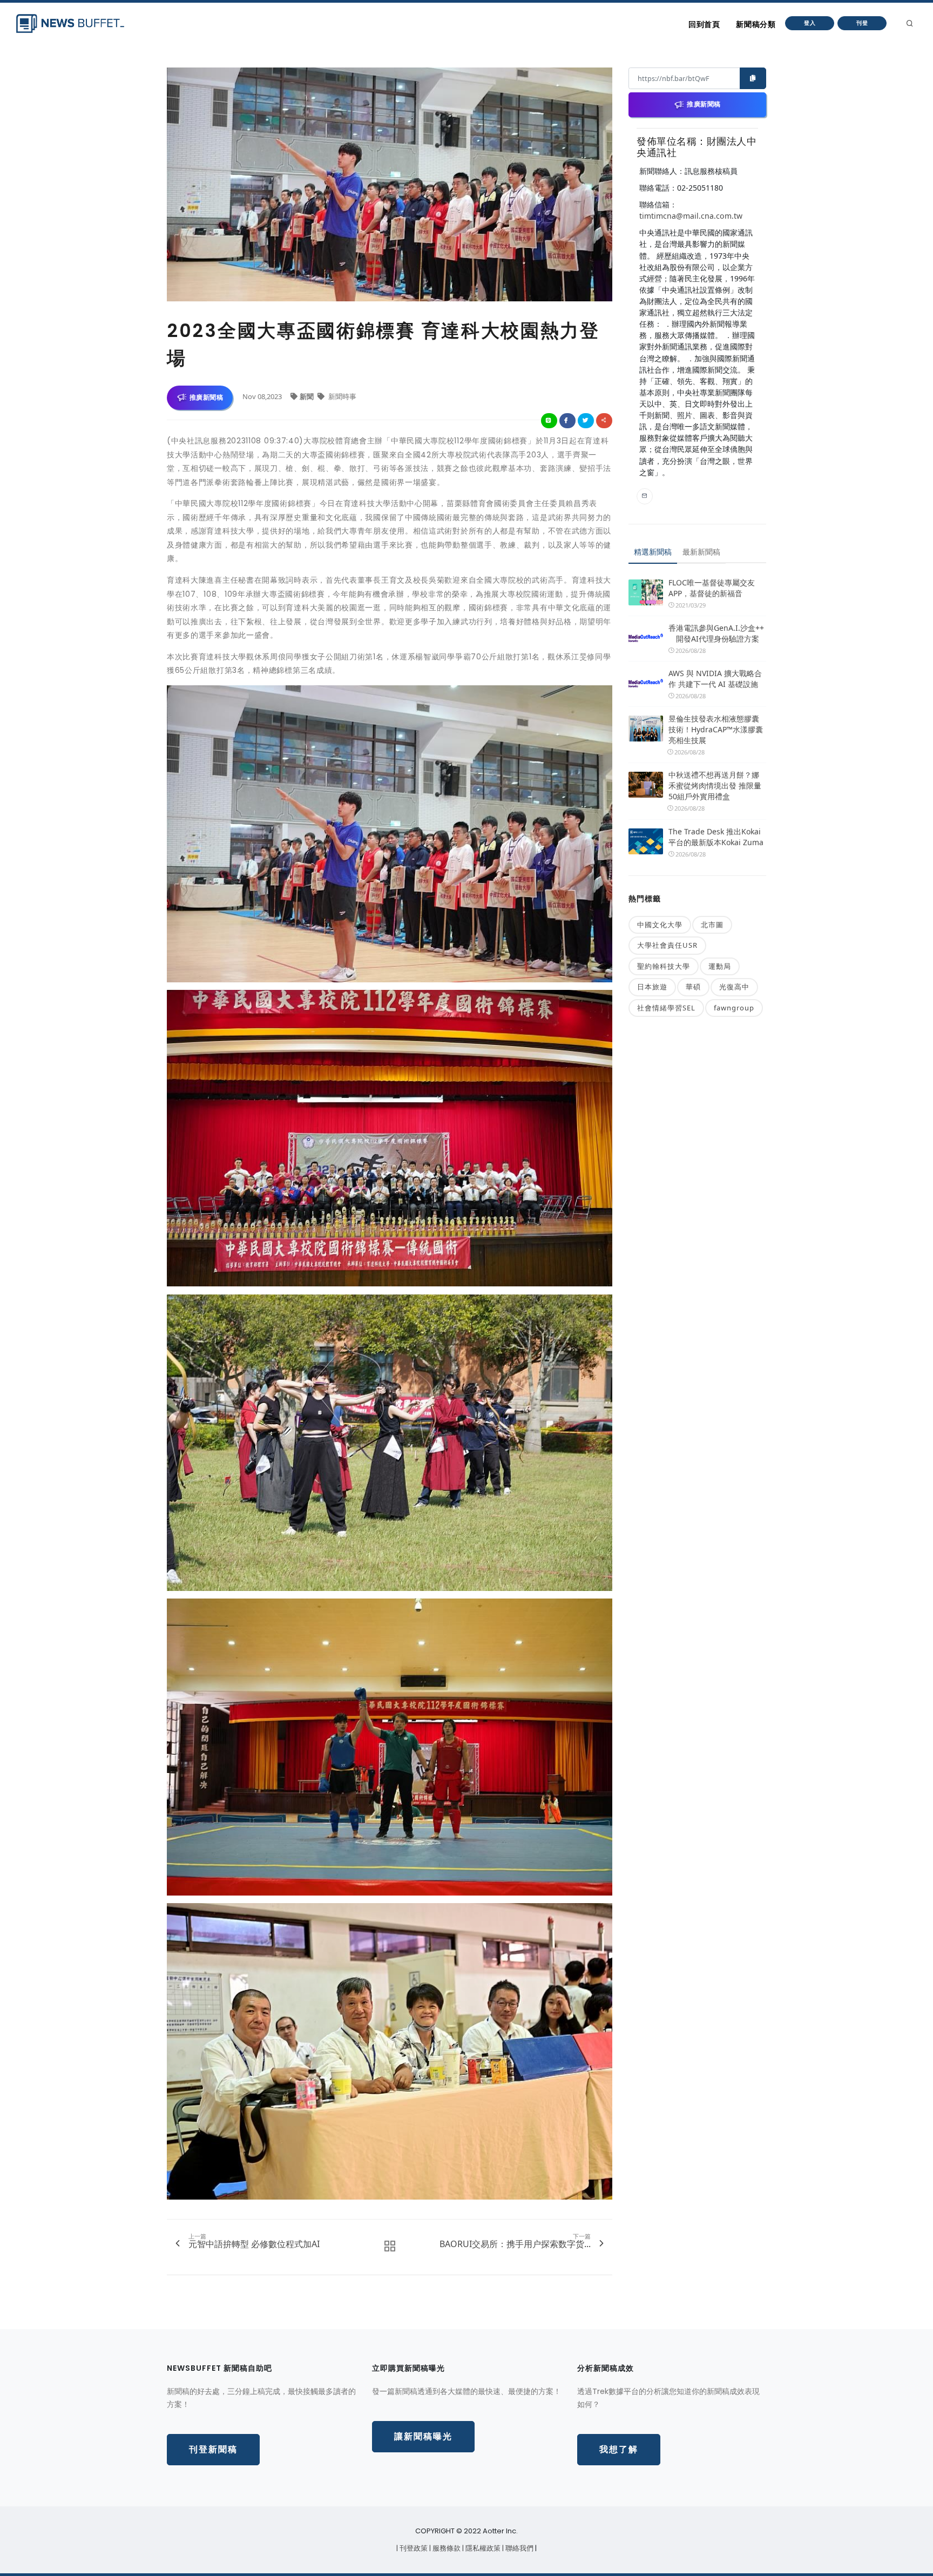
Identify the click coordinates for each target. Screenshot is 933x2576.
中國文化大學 (660, 925)
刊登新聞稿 (213, 2449)
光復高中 (734, 987)
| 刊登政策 (413, 2548)
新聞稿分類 (756, 24)
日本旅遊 (652, 987)
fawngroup (734, 1008)
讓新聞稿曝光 (423, 2436)
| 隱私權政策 (482, 2548)
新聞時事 (342, 396)
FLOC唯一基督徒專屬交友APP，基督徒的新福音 (712, 588)
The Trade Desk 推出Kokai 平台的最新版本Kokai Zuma (716, 837)
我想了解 (619, 2449)
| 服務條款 (446, 2548)
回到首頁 (704, 24)
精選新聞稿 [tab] (653, 552)
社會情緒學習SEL (666, 1008)
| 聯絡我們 (519, 2548)
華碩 (693, 987)
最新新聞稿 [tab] (701, 552)
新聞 (307, 396)
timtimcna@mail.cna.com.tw (691, 216)
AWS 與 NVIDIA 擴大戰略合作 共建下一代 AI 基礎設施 (715, 679)
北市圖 (712, 925)
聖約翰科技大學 (664, 966)
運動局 (720, 966)
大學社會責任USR (667, 945)
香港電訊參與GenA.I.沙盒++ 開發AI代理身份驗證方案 (716, 633)
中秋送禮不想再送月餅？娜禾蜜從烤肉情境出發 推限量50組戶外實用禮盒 (715, 785)
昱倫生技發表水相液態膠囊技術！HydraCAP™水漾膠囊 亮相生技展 (716, 729)
